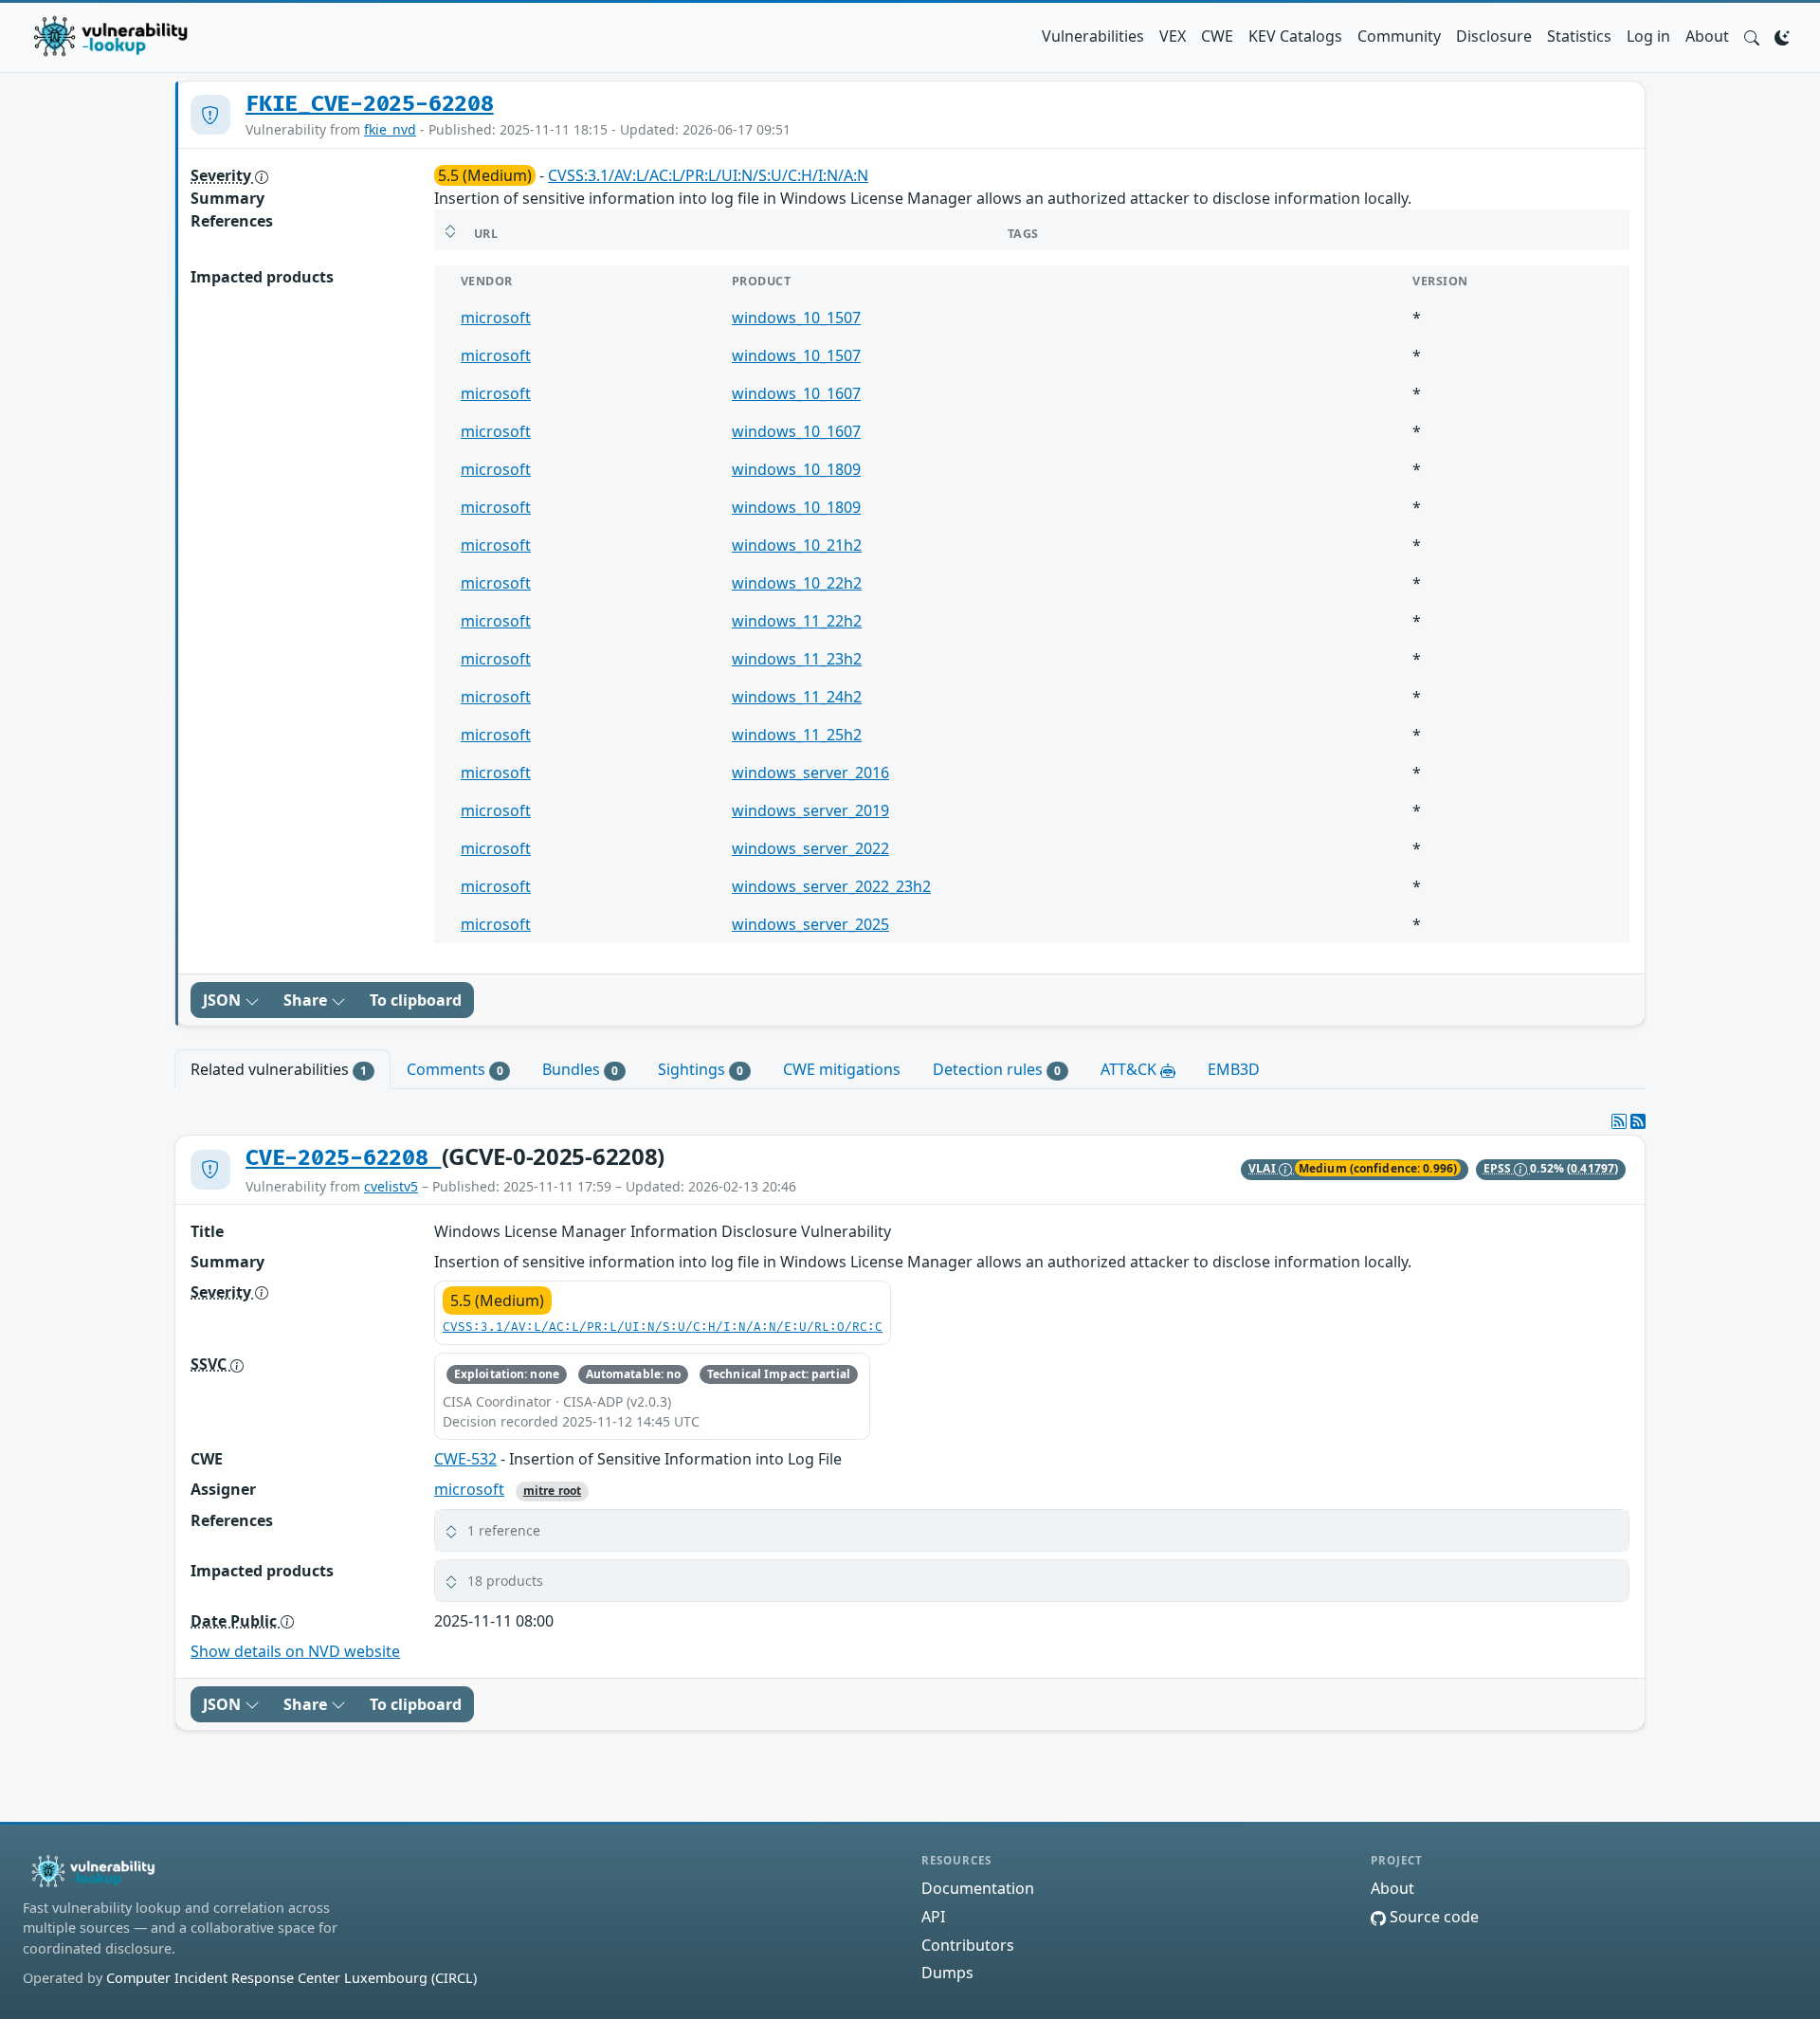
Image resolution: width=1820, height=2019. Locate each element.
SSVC (210, 1364)
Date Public (236, 1621)
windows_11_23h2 (797, 659)
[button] (1752, 36)
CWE (1217, 36)
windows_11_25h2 (797, 735)
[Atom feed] (1619, 1121)
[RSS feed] (1638, 1121)
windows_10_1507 (796, 318)
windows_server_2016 (810, 773)
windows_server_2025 (810, 924)
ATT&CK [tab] (1130, 1069)
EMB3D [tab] (1234, 1069)
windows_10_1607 (796, 393)
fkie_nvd (390, 129)
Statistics (1579, 36)
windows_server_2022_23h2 (831, 886)
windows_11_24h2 (797, 697)
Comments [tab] (455, 1069)
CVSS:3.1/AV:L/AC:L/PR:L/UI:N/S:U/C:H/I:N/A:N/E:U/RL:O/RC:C (663, 1328)
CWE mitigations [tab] (842, 1069)
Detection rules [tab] (997, 1069)
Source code (1432, 1917)
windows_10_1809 (796, 469)
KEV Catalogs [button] (1295, 36)
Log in (1648, 36)
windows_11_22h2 (797, 621)
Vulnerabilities (1093, 36)
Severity (223, 175)
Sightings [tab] (701, 1069)
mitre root (552, 1491)
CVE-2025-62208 (344, 1158)
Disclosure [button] (1494, 36)
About (1707, 36)
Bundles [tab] (580, 1069)
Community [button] (1399, 36)
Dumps (947, 1973)
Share (307, 1000)
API (933, 1917)
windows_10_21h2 (797, 545)
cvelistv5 (391, 1186)
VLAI (1264, 1168)
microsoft (496, 318)
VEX (1173, 36)
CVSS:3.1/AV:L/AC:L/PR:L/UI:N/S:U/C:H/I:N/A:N (708, 175)
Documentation (978, 1888)
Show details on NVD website (295, 1651)
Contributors (968, 1945)
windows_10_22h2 (797, 583)
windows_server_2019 (810, 810)
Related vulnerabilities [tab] (279, 1069)
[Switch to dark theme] (1782, 36)
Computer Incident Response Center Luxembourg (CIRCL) (291, 1978)
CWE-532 (465, 1459)
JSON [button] (224, 1000)
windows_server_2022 (810, 848)
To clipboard (416, 1000)
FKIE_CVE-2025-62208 (370, 104)
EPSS (1499, 1168)
